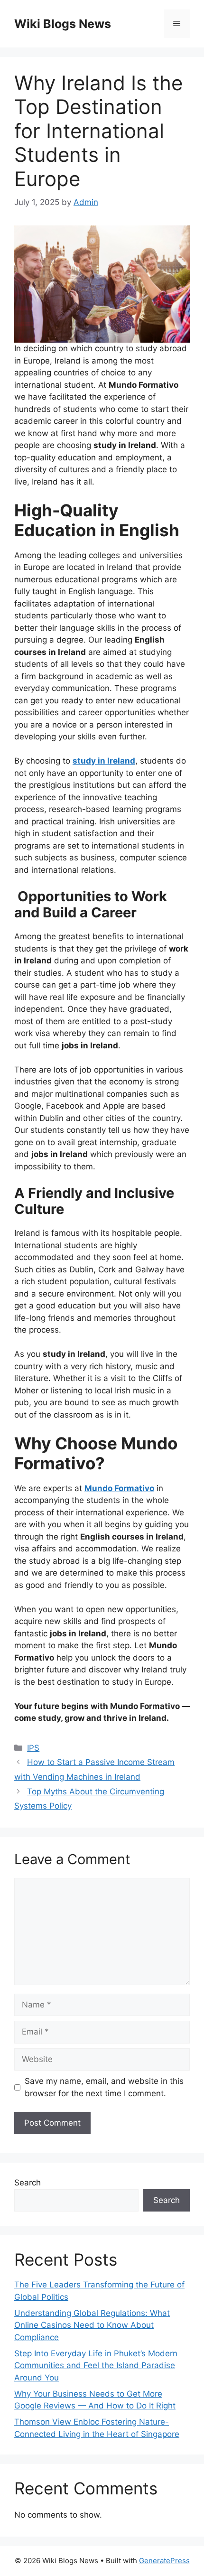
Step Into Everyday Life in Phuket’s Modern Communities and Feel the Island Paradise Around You (96, 2366)
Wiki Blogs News (63, 24)
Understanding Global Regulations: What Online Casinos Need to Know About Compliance (92, 2325)
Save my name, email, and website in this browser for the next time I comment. (104, 2087)
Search (28, 2183)
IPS (33, 1748)
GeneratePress (164, 2561)
